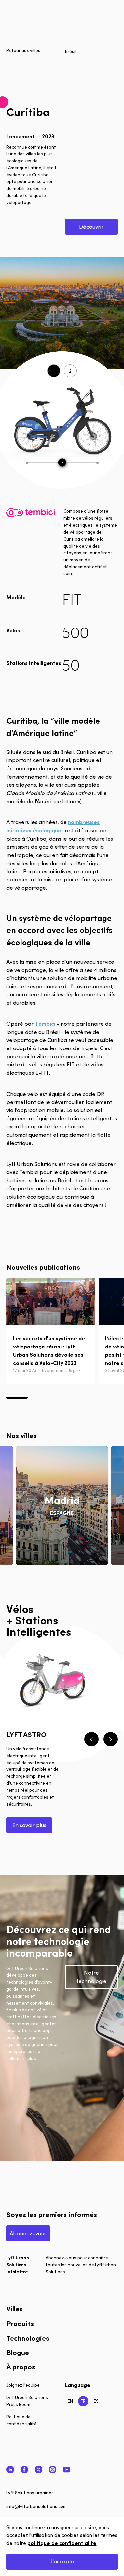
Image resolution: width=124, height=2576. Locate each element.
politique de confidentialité (62, 2543)
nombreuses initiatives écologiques (53, 826)
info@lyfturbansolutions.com (37, 2506)
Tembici (45, 1023)
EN (70, 2401)
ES (96, 2401)
